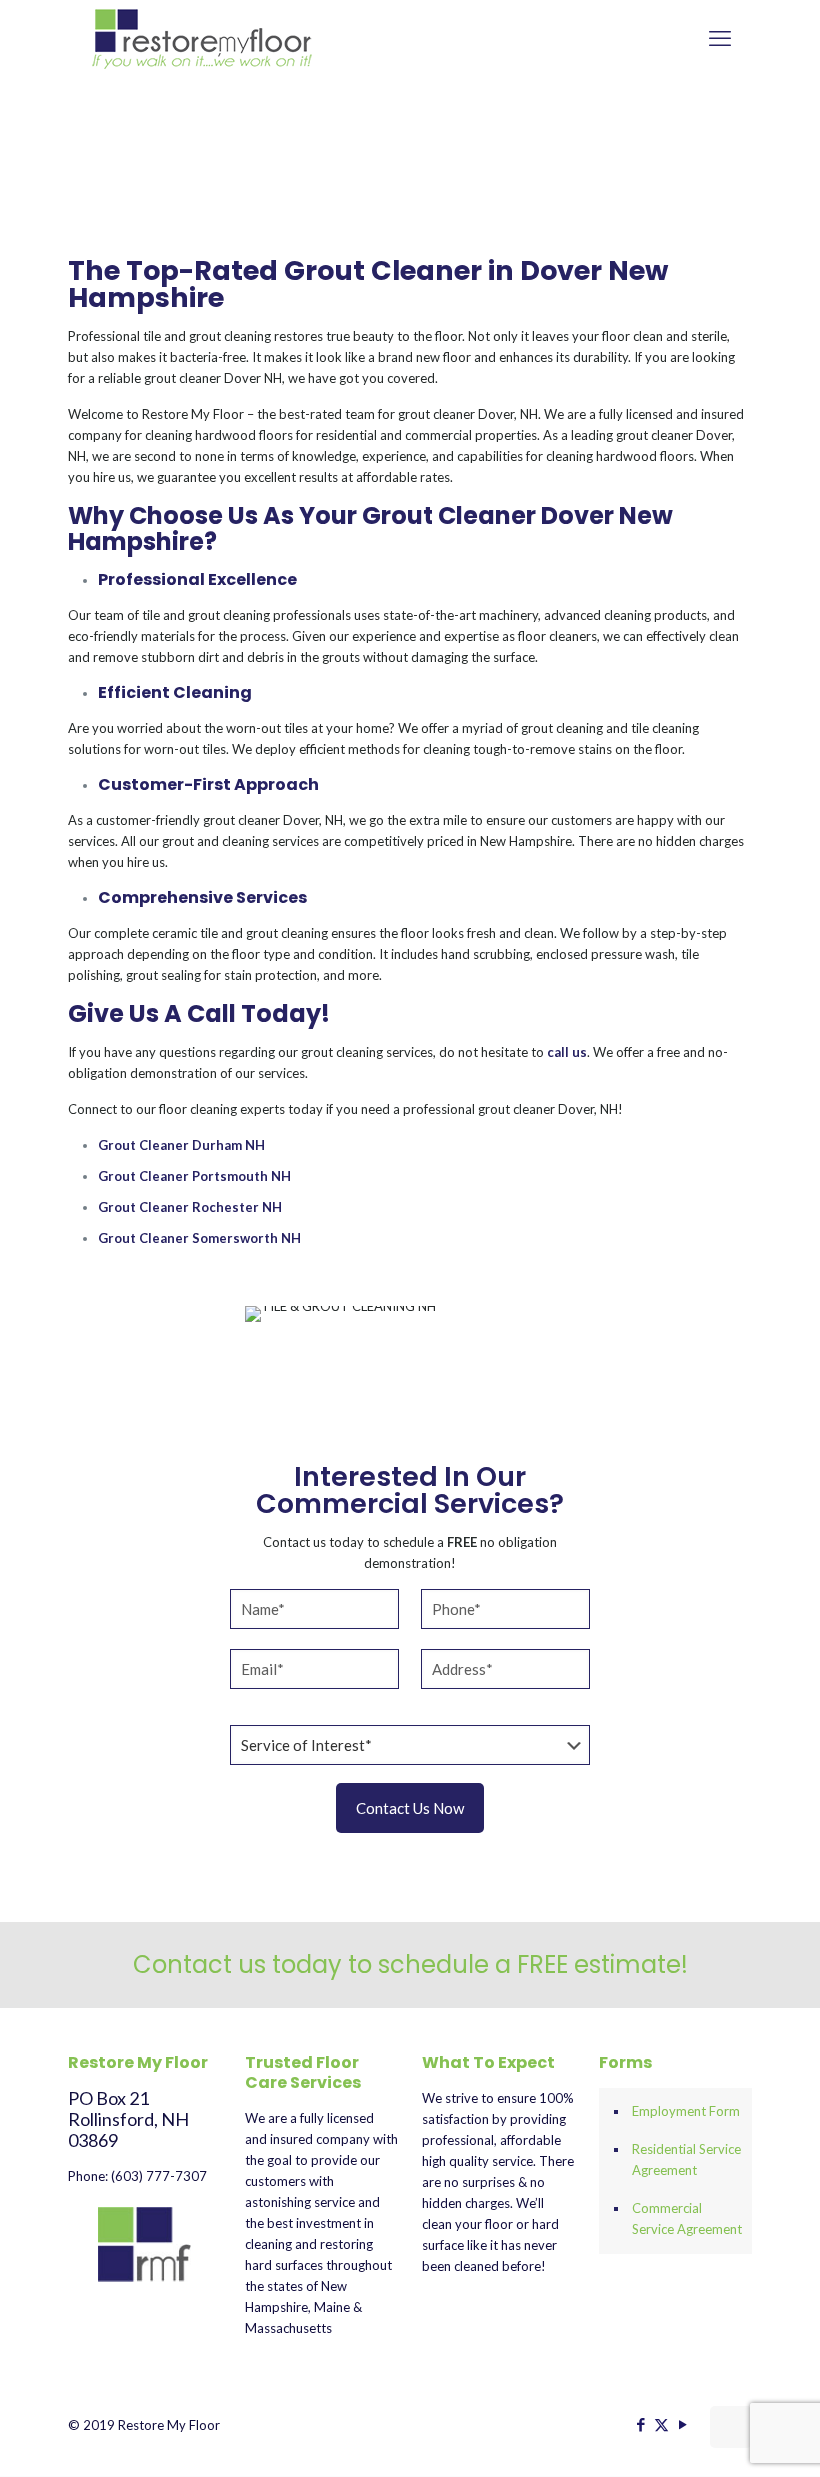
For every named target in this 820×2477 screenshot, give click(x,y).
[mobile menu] (720, 38)
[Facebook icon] (640, 2424)
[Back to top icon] (731, 2427)
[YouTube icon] (682, 2424)
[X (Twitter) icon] (661, 2424)
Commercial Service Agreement (687, 2218)
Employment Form (686, 2111)
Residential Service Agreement (686, 2159)
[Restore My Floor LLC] (202, 38)
